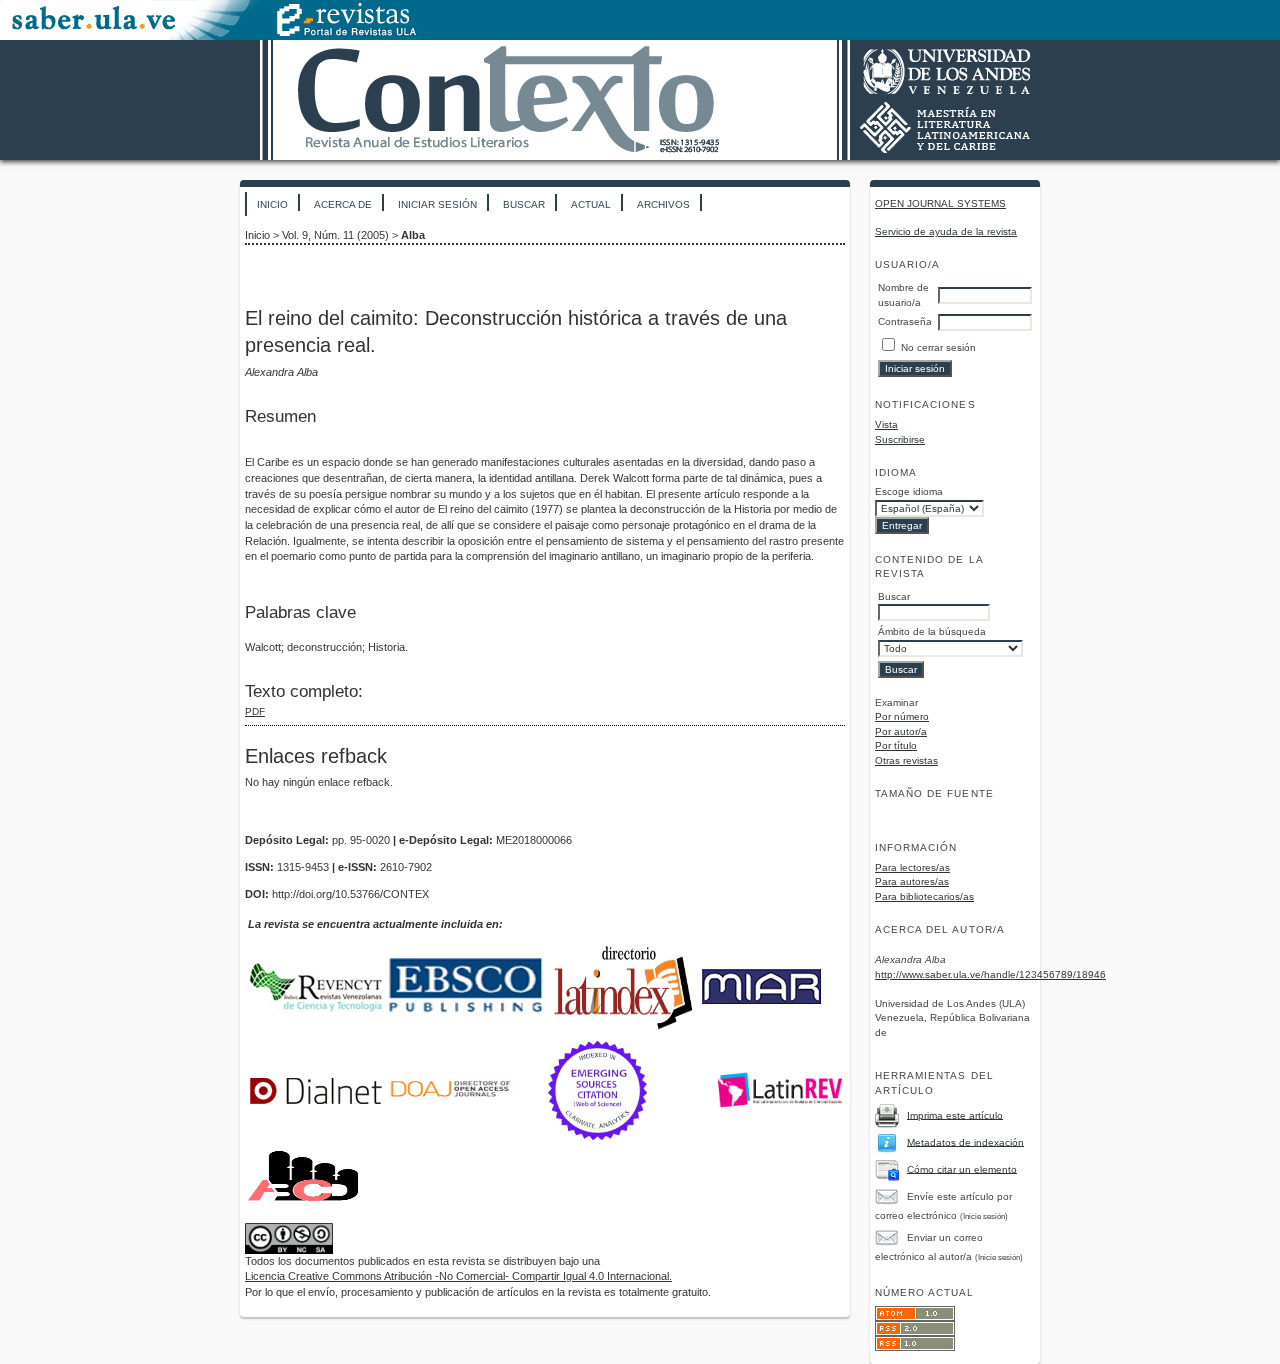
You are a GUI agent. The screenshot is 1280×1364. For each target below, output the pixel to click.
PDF (255, 711)
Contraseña (905, 321)
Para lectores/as (912, 867)
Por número (902, 716)
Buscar (524, 204)
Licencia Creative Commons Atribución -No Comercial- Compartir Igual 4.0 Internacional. (458, 1276)
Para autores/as (912, 881)
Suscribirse (900, 439)
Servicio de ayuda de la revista (946, 231)
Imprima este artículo (955, 1114)
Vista (886, 424)
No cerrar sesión (938, 347)
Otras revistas (906, 760)
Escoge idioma (909, 491)
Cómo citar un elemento (962, 1168)
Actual (591, 204)
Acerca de (343, 204)
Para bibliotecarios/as (924, 896)
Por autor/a (901, 731)
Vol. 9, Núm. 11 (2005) (335, 235)
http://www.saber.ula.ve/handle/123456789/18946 (990, 974)
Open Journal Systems (940, 203)
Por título (896, 745)
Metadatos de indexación (965, 1141)
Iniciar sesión (437, 204)
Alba (413, 235)
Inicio (272, 204)
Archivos (663, 204)
